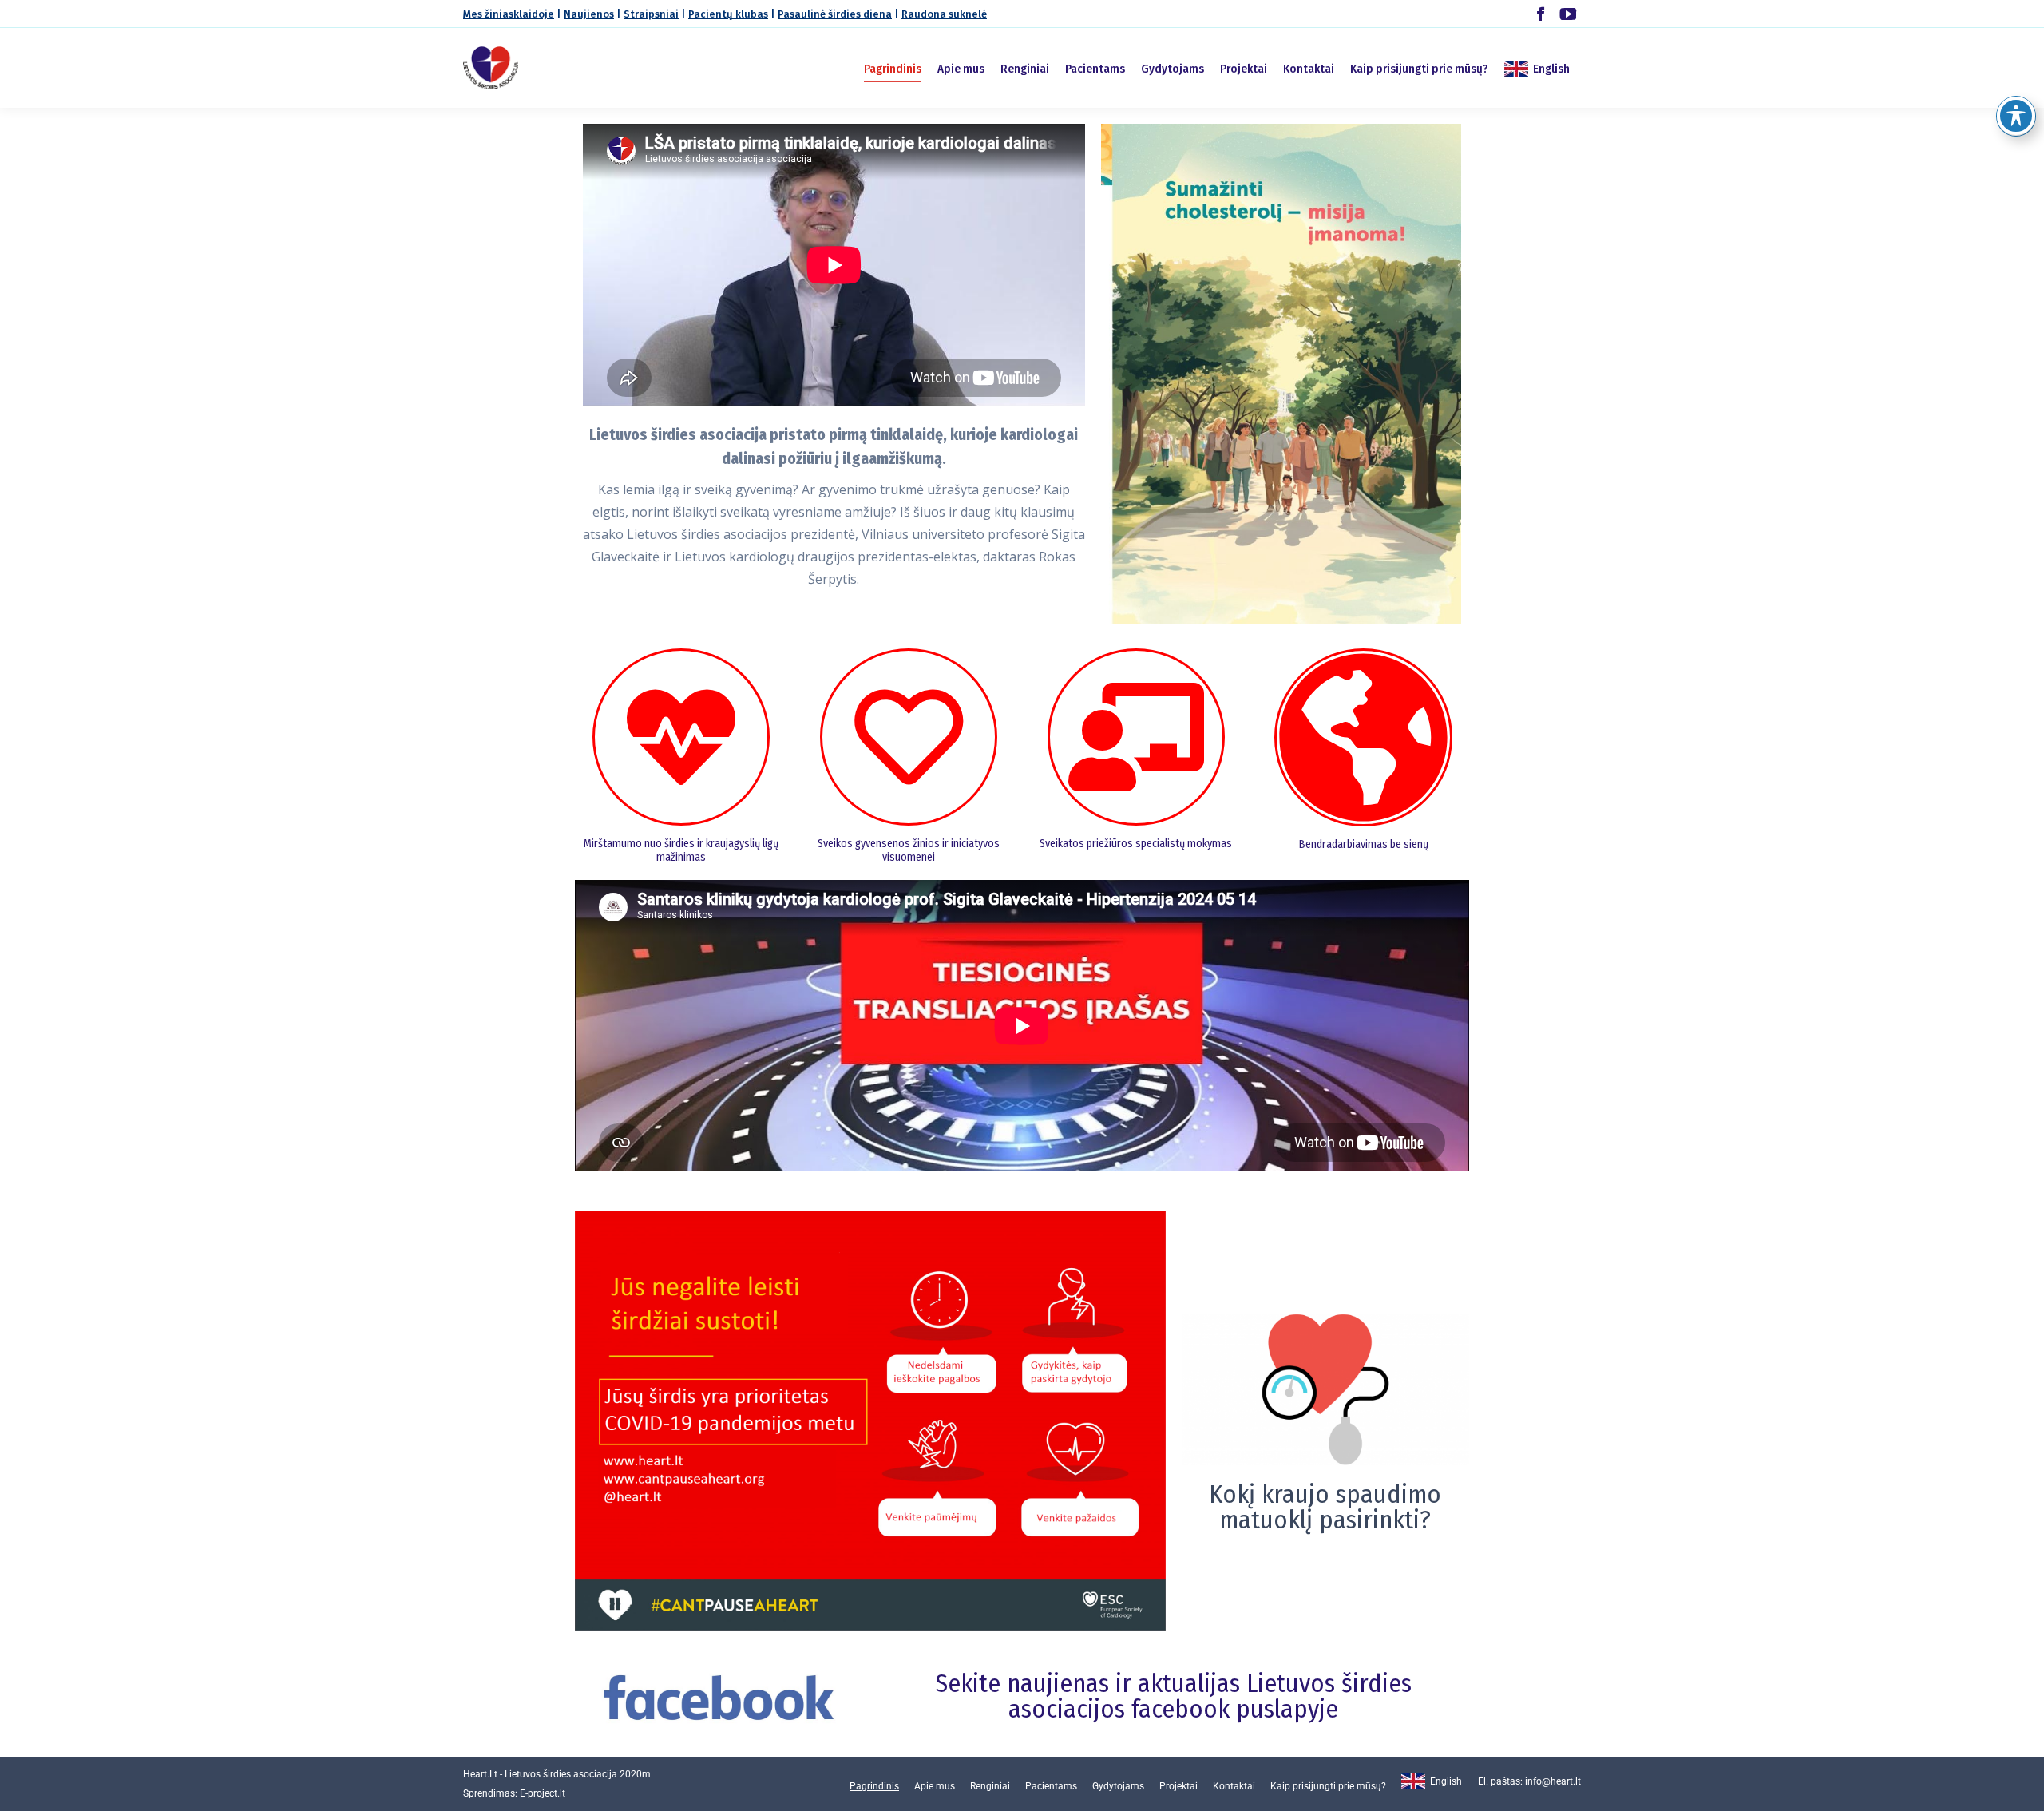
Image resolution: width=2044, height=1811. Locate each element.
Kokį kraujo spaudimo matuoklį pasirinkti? (1325, 1507)
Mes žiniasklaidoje (509, 14)
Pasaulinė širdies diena (835, 14)
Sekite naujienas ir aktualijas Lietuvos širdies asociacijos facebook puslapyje (1174, 1696)
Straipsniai (651, 14)
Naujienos (589, 14)
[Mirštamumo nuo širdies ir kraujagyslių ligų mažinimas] (681, 737)
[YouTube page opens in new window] (1568, 14)
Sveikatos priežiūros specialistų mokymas (1136, 844)
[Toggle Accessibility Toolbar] (2016, 116)
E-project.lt (543, 1793)
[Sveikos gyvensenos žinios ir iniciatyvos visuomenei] (909, 737)
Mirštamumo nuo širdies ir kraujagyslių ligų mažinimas (681, 850)
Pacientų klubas (728, 14)
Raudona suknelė (944, 14)
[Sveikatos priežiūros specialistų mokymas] (1136, 737)
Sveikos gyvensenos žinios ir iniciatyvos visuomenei (909, 850)
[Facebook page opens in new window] (1541, 14)
